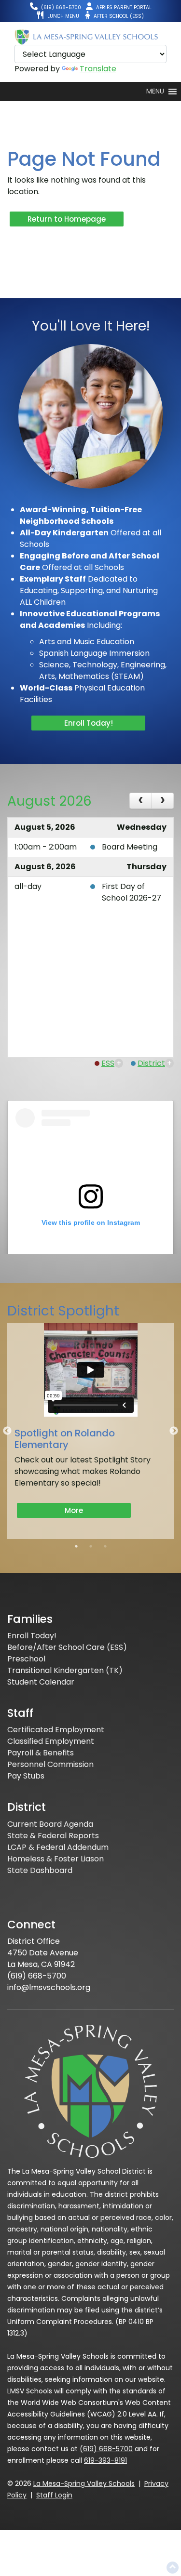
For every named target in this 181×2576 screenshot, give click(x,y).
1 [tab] (76, 1546)
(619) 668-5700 (106, 2449)
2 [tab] (91, 1546)
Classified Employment (51, 1741)
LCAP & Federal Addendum (58, 1847)
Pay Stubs (26, 1776)
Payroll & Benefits (41, 1753)
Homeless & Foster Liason (56, 1859)
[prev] (141, 801)
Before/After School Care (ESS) (67, 1647)
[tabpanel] (90, 1431)
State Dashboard (40, 1870)
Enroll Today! (89, 723)
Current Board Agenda (50, 1824)
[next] (162, 801)
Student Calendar (41, 1682)
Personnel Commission (50, 1764)
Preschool (26, 1659)
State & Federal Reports (53, 1836)
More (74, 1510)
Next (174, 1431)
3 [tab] (105, 1546)
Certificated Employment (56, 1730)
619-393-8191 (105, 2460)
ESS (108, 1063)
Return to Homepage (67, 219)
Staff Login (54, 2495)
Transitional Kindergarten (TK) (65, 1670)
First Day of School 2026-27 (132, 892)
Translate (98, 69)
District (151, 1063)
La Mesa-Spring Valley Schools (84, 2483)
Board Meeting (130, 847)
